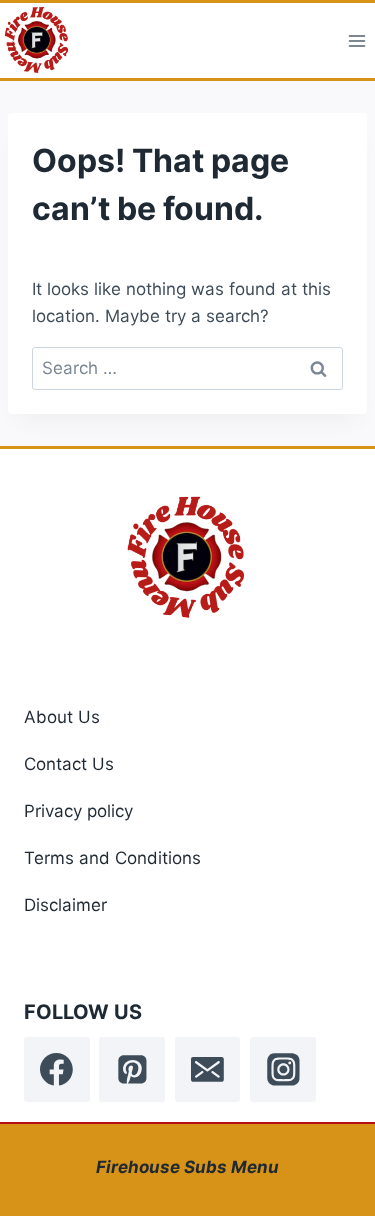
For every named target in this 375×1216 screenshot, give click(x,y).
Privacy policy (78, 811)
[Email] (208, 1070)
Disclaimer (65, 905)
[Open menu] (356, 40)
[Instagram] (283, 1070)
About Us (62, 717)
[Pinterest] (132, 1070)
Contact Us (69, 764)
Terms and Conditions (112, 858)
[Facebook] (57, 1070)
